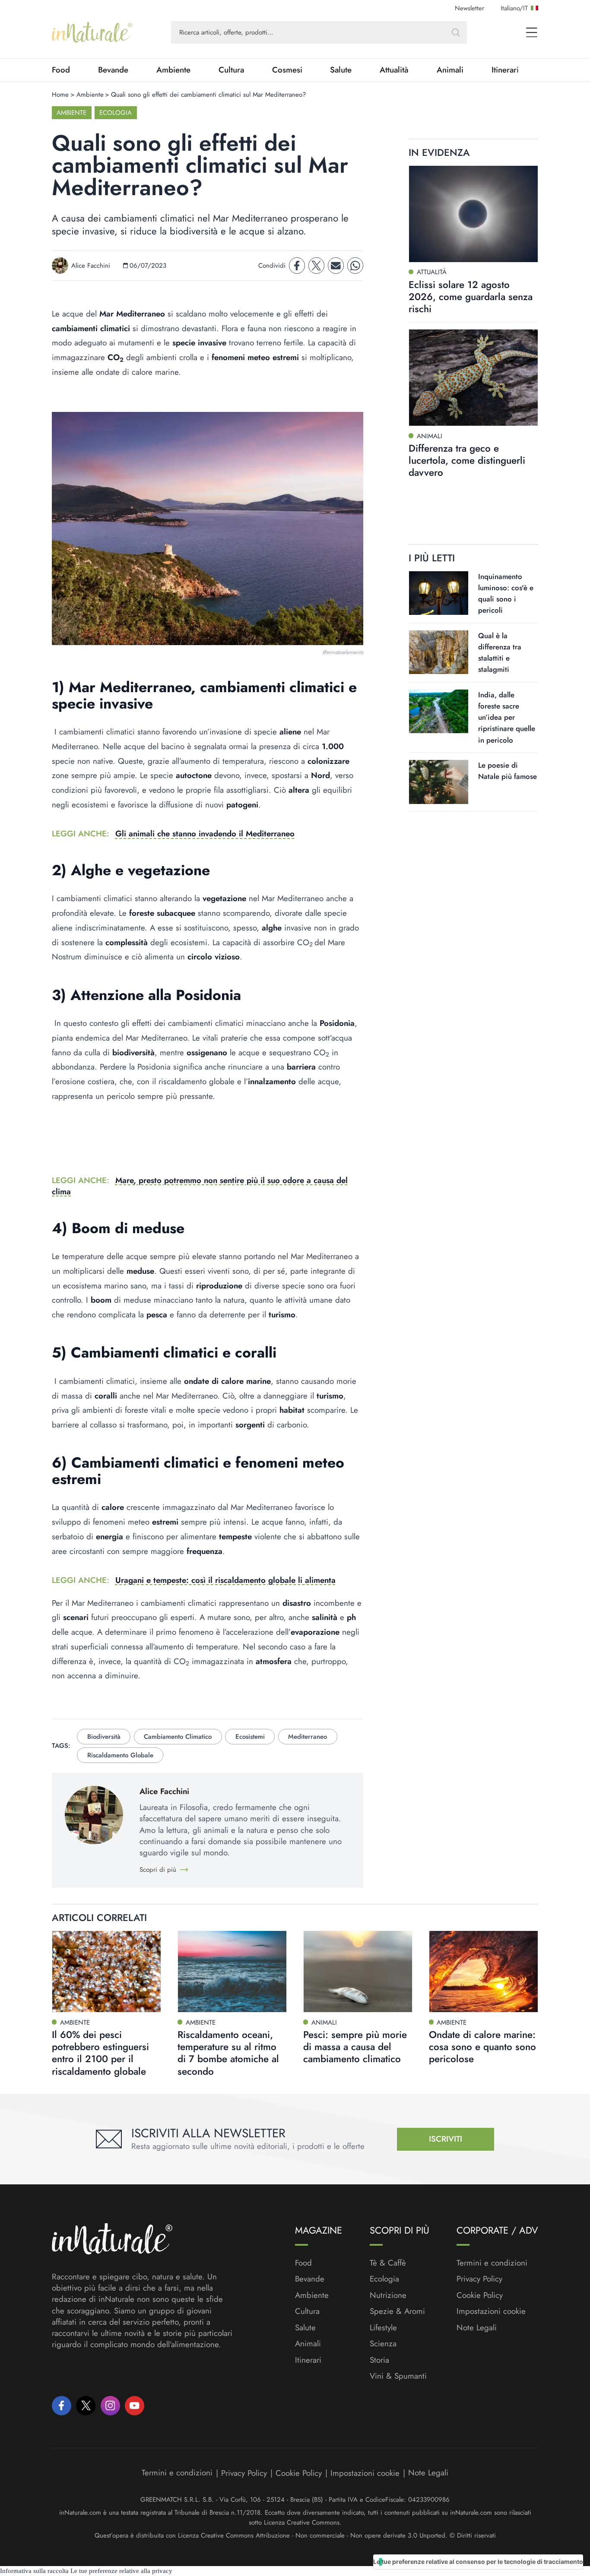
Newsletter (469, 8)
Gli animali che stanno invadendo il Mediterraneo (205, 834)
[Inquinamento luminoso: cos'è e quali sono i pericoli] (439, 593)
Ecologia (116, 113)
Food (61, 70)
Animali (450, 70)
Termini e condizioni (492, 2263)
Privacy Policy (479, 2279)
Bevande (113, 70)
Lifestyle (383, 2328)
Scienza (383, 2344)
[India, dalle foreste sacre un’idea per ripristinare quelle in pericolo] (439, 711)
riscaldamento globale (120, 1755)
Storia (379, 2360)
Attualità (394, 70)
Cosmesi (287, 70)
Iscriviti (446, 2139)
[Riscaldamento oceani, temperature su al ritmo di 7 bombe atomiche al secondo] (232, 1972)
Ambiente (173, 70)
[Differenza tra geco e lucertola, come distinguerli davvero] (473, 378)
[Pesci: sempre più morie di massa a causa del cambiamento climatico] (358, 1972)
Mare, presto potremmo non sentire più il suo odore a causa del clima (200, 1186)
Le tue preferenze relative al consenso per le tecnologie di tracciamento (478, 2562)
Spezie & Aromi (397, 2311)
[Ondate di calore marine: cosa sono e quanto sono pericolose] (484, 1972)
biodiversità (104, 1737)
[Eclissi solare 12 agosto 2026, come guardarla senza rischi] (473, 214)
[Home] (92, 32)
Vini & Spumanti (398, 2376)
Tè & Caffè (388, 2263)
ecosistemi (250, 1737)
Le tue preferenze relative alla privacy (121, 2571)
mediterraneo (308, 1737)
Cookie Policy (480, 2295)
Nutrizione (388, 2295)
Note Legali (477, 2328)
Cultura (231, 70)
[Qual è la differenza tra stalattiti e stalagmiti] (439, 652)
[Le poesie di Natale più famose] (439, 782)
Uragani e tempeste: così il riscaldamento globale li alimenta (225, 1580)
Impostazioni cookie (491, 2311)
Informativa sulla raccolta (34, 2571)
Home (60, 95)
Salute (341, 70)
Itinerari (505, 70)
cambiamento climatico (178, 1737)
